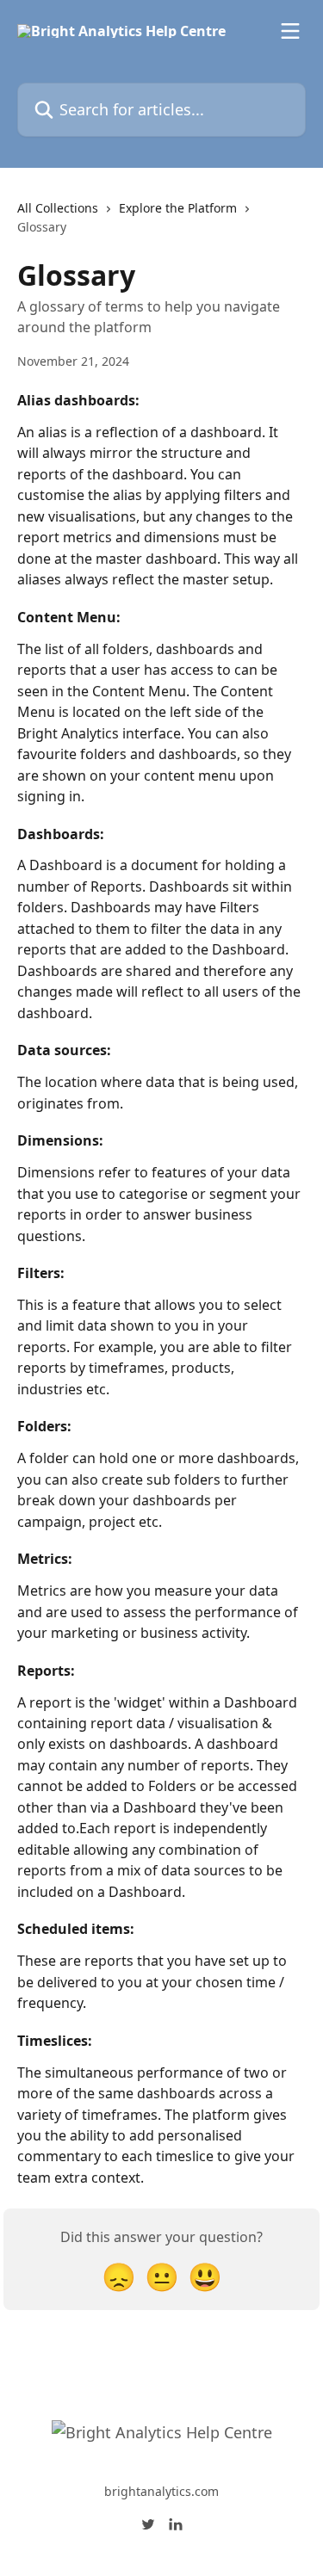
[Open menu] (290, 31)
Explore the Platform (178, 208)
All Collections (58, 208)
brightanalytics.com (161, 2491)
